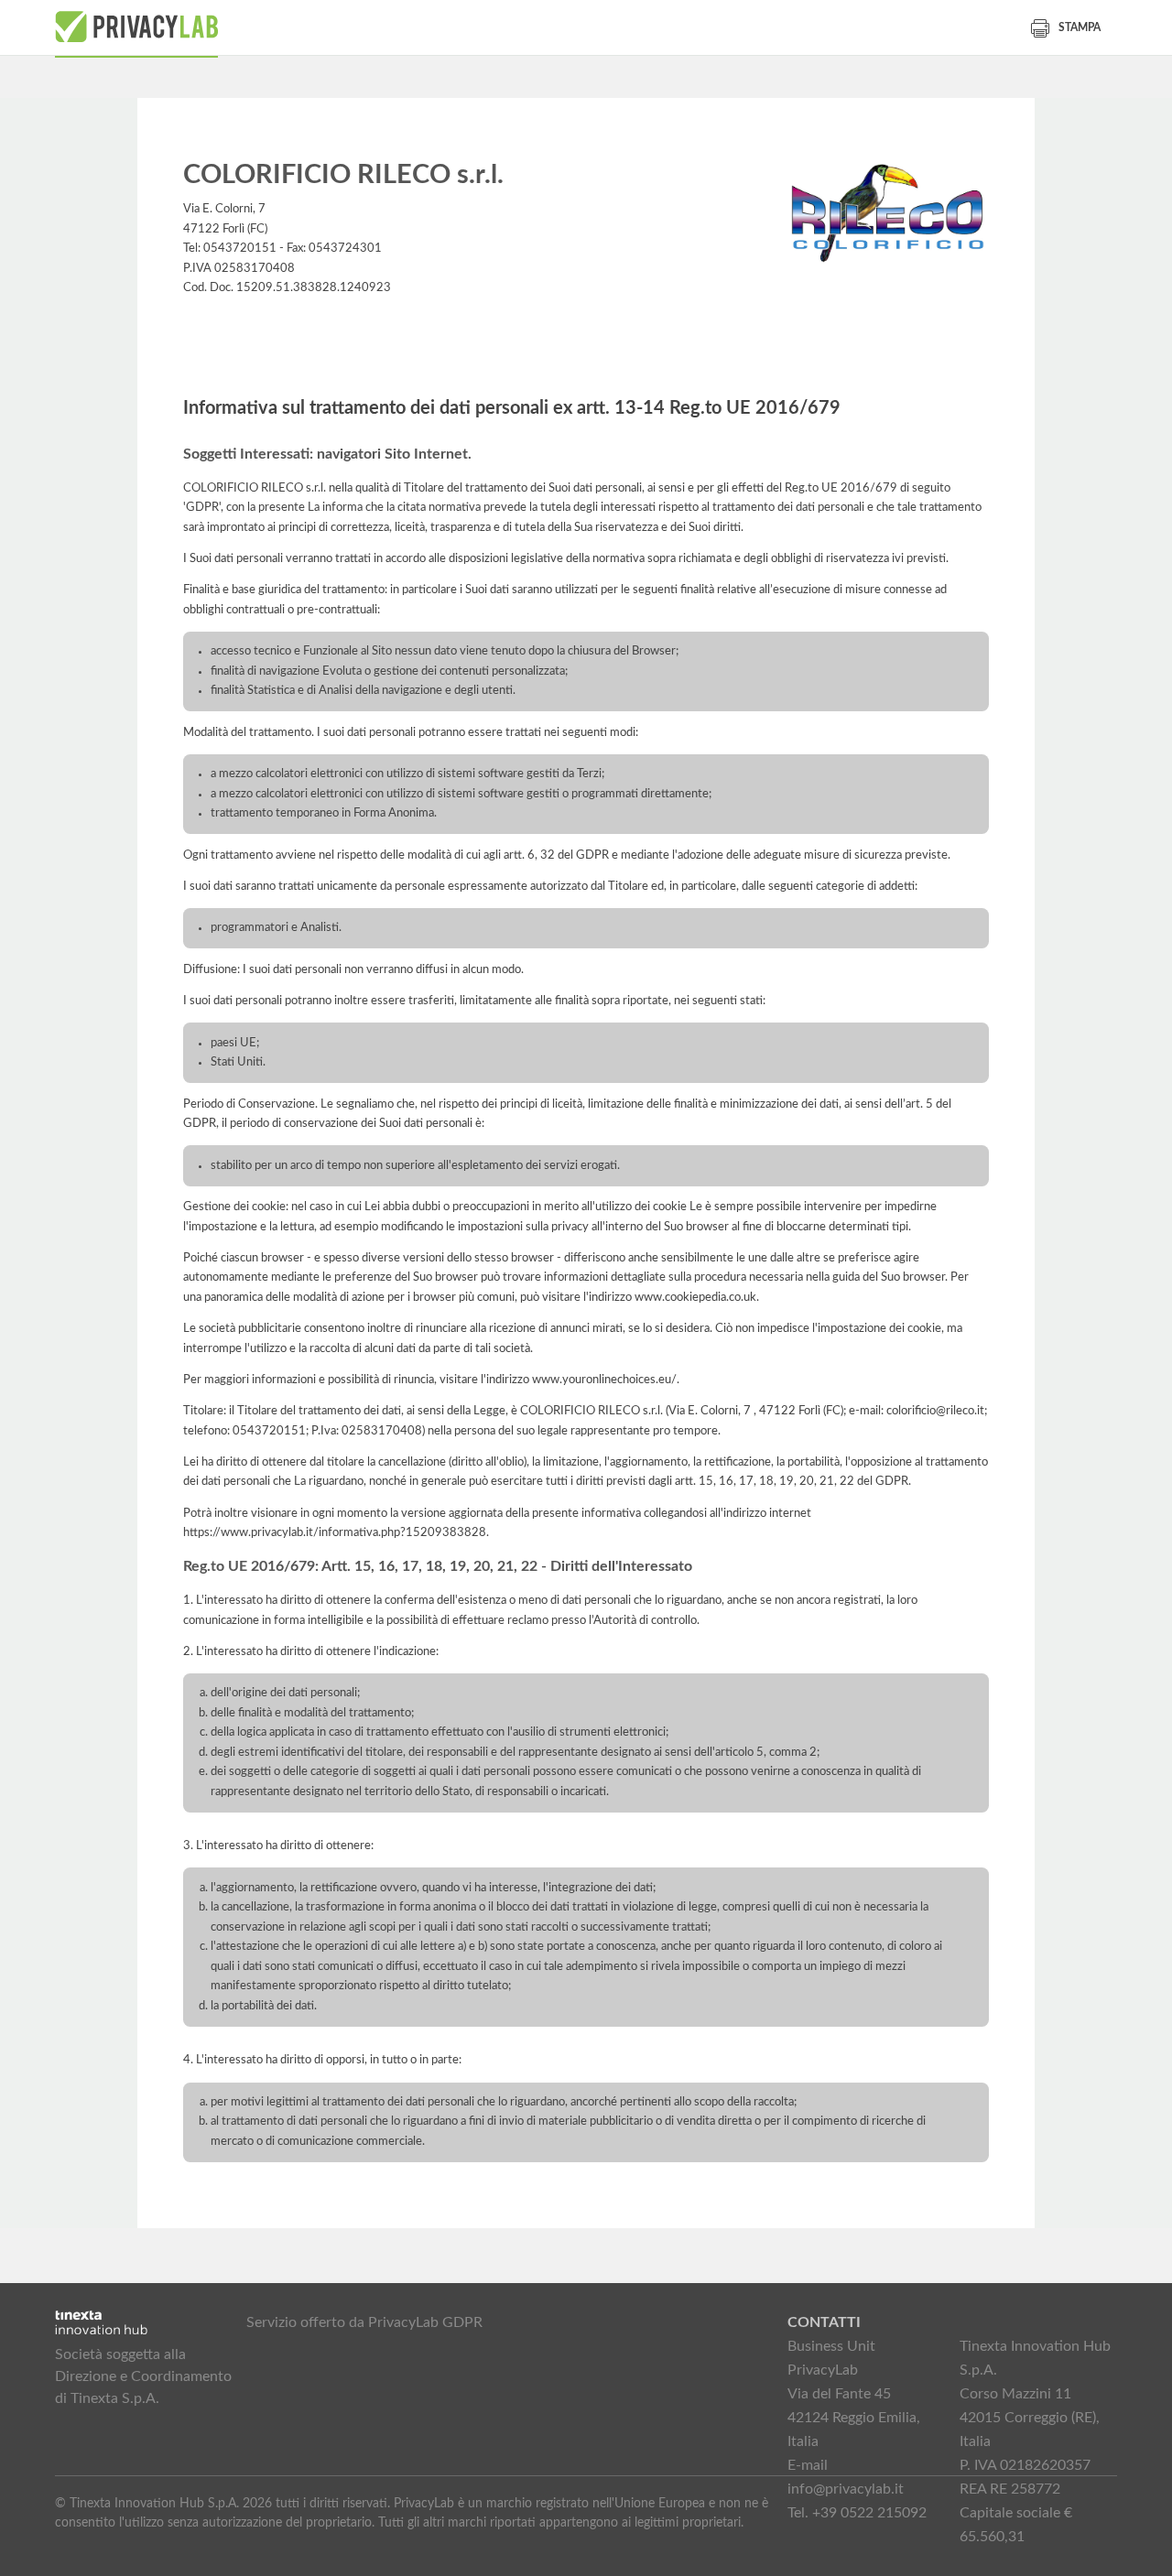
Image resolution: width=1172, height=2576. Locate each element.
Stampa (1080, 27)
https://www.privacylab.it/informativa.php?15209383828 (335, 1532)
